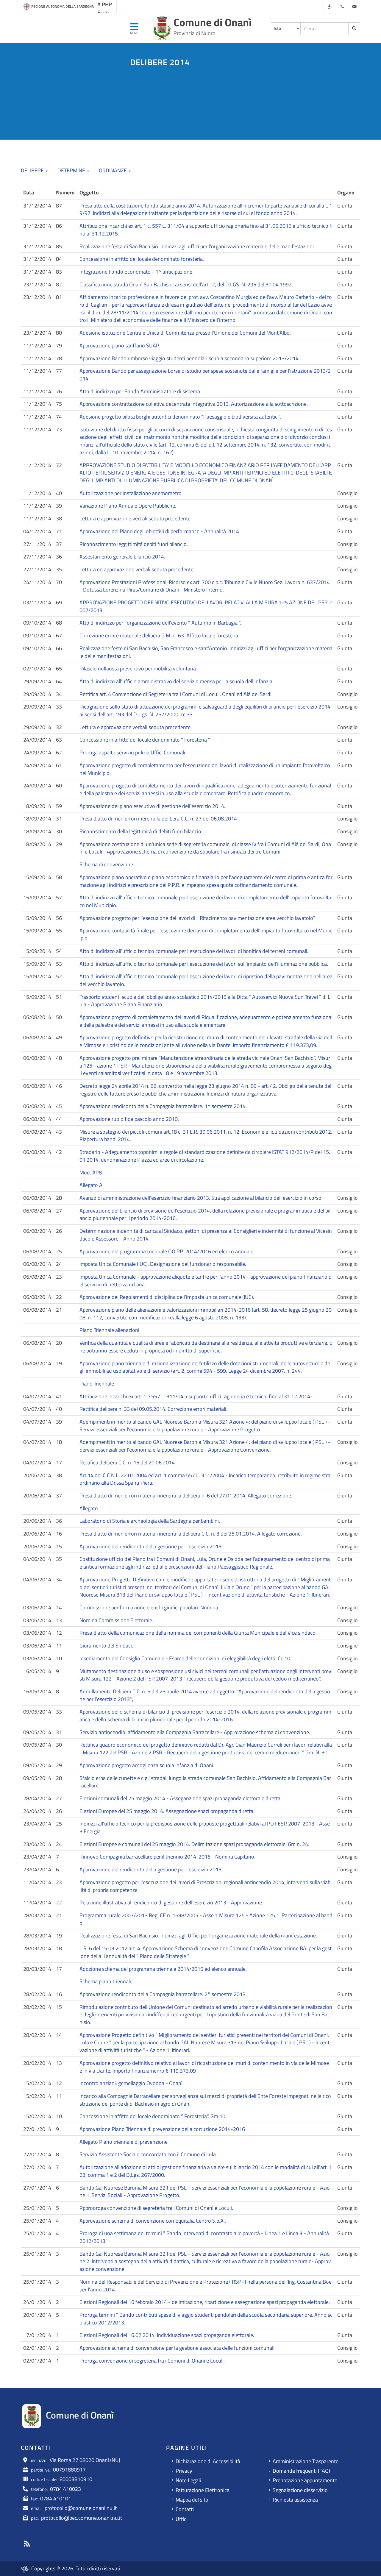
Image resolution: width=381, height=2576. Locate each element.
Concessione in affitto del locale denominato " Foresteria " (145, 740)
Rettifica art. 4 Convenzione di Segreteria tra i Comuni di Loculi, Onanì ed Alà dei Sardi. (176, 694)
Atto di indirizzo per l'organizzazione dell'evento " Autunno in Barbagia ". (160, 623)
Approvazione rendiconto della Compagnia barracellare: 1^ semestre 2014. (163, 1106)
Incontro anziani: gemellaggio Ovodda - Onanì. (132, 2083)
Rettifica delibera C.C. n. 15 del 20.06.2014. (128, 1462)
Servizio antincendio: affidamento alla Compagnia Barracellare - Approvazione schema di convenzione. (195, 1732)
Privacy (184, 2471)
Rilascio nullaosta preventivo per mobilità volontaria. (138, 668)
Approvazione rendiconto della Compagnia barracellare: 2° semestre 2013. (163, 1994)
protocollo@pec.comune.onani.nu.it (82, 2518)
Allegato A (91, 1185)
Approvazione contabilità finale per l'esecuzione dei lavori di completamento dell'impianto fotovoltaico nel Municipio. (206, 934)
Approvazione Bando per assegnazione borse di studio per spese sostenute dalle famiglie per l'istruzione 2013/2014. (205, 375)
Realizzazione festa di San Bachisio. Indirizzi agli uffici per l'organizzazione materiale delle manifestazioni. (197, 246)
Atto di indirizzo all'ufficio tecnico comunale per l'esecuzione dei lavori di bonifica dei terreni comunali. (194, 951)
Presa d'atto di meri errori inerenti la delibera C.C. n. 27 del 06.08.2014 (158, 819)
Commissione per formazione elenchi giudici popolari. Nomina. (149, 1607)
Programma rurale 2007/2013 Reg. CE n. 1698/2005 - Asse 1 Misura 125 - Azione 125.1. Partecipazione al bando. (206, 1919)
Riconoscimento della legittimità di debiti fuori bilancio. (141, 831)
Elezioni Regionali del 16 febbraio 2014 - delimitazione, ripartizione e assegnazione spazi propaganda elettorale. (205, 2302)
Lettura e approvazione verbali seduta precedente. (136, 518)
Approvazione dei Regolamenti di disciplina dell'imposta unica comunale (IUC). (167, 1297)
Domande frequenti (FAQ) (301, 2471)
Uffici (182, 2519)
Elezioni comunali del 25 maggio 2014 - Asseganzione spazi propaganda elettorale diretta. (181, 1798)
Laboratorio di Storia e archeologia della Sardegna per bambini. (150, 1521)
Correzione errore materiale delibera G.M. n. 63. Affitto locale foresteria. (159, 635)
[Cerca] (354, 28)
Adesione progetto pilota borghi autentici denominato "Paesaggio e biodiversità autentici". (180, 417)
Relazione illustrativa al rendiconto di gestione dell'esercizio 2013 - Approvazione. (171, 1902)
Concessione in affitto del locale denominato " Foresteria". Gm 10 (152, 2116)
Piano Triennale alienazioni (109, 1330)
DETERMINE (72, 170)
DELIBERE (33, 170)
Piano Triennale (97, 1384)
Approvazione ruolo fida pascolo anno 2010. (129, 1119)
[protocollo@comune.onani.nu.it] (354, 7)
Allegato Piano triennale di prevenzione (124, 2142)
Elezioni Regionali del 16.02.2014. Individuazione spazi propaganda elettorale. (167, 2335)
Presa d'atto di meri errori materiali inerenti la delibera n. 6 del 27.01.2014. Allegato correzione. (186, 1495)
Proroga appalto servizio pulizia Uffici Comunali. (133, 752)
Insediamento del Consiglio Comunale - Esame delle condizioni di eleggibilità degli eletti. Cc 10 (185, 1658)
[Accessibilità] (330, 7)
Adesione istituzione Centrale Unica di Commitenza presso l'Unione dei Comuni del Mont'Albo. (185, 333)
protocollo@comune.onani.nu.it (81, 2508)
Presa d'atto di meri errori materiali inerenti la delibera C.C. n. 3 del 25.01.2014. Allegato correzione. (191, 1534)
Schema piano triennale (106, 1981)
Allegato (89, 1508)
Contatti (185, 2509)
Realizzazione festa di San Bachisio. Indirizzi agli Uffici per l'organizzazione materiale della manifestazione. (198, 1935)
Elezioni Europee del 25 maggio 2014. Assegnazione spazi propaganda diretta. (167, 1811)
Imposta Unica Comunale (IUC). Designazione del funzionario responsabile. (163, 1264)
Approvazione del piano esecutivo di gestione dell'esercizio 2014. (152, 806)
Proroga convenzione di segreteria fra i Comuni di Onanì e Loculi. (152, 2361)
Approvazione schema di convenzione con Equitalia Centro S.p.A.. (153, 2221)
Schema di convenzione (106, 864)
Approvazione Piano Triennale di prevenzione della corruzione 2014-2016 (162, 2129)
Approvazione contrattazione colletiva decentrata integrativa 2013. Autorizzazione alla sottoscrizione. (194, 404)
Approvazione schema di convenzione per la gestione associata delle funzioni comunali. (178, 2348)
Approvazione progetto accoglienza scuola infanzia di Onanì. (147, 1765)
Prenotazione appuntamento (305, 2480)
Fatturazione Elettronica (203, 2490)
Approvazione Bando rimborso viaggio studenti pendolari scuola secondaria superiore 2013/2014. (190, 358)
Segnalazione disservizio (300, 2490)
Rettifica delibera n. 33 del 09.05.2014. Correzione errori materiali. (153, 1409)
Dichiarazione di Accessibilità (208, 2461)
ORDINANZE (113, 170)
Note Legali (188, 2480)
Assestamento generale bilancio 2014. (122, 557)
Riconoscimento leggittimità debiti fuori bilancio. (134, 544)
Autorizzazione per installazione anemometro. (131, 493)
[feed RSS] (27, 2544)
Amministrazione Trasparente (306, 2461)
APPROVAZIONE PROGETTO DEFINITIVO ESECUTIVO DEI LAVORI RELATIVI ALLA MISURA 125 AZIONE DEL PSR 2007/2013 (206, 606)
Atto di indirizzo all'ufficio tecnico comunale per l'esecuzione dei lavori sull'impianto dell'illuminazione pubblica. (204, 964)
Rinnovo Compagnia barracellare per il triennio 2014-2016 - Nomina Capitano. (167, 1857)
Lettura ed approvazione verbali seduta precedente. (137, 569)
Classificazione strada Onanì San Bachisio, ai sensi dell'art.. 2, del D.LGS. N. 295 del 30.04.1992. (186, 284)
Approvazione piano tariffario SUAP (119, 345)
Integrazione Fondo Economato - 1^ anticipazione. (136, 272)
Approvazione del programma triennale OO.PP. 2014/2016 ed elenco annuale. (167, 1251)
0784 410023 (65, 2489)
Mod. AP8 (91, 1172)
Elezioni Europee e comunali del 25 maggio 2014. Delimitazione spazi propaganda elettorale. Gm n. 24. (194, 1844)
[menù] (134, 29)
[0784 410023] (342, 7)
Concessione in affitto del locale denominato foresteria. (142, 259)
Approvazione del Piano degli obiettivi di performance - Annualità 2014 (159, 531)
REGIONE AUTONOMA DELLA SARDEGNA (63, 6)
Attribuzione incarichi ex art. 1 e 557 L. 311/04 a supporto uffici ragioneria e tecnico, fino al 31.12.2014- (196, 1396)
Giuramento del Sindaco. (107, 1646)
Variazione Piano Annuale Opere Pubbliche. (128, 506)
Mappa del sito (192, 2500)
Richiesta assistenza (295, 2500)
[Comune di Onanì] (162, 28)
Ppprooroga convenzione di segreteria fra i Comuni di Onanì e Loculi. (156, 2208)
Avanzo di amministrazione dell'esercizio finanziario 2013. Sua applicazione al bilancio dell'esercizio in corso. (201, 1198)
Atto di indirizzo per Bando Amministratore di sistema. (140, 391)
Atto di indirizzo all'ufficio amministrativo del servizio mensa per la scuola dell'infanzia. (177, 681)
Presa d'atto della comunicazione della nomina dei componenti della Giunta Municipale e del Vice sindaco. (198, 1633)
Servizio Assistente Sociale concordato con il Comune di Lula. (148, 2154)
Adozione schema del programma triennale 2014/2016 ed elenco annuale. (163, 1969)
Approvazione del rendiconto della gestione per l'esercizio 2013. (151, 1546)
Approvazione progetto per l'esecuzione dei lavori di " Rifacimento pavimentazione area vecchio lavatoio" (197, 918)
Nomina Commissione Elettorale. (116, 1620)
